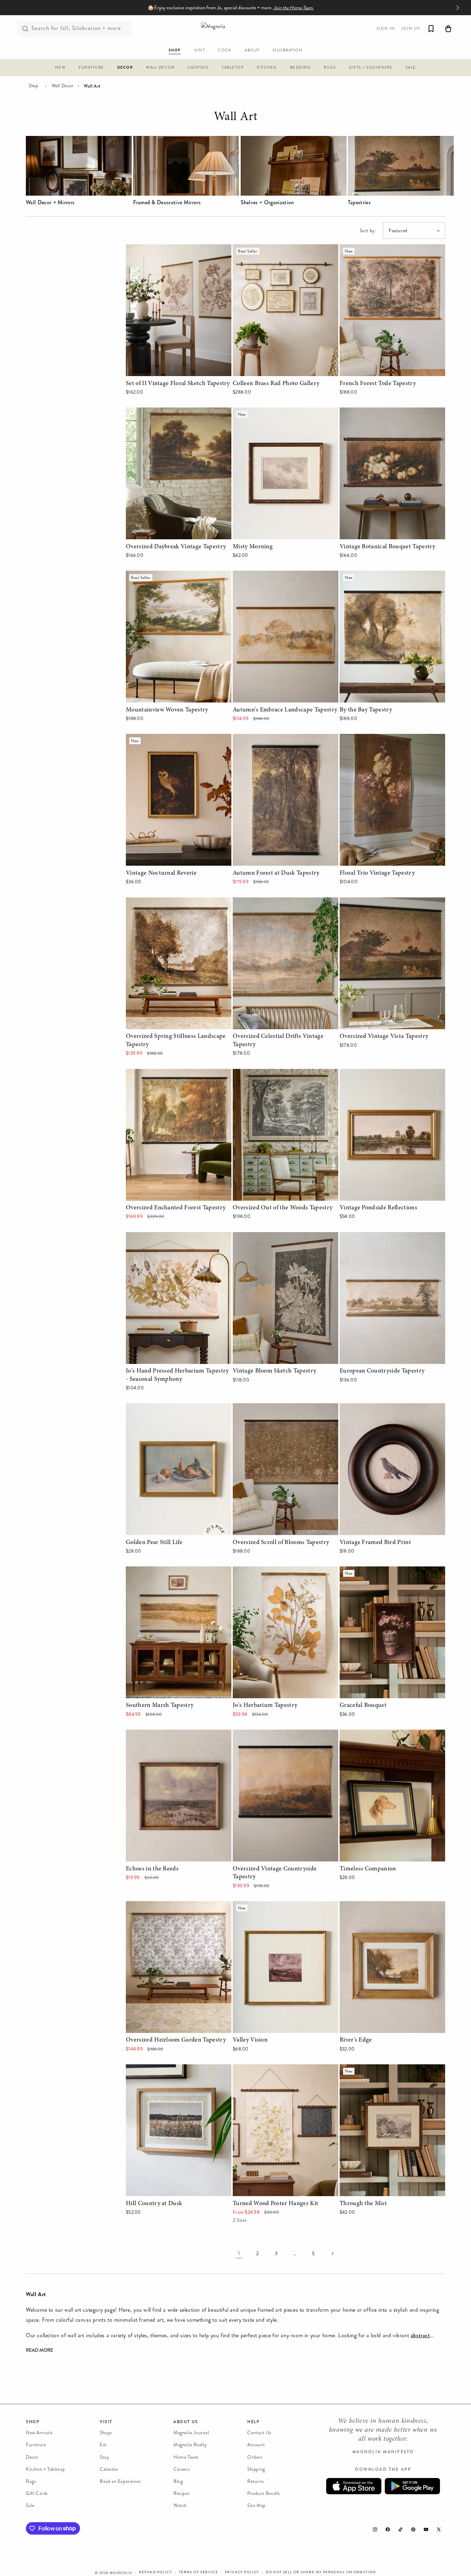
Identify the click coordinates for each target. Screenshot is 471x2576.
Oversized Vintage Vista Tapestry (378, 902)
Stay (104, 2457)
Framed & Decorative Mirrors (167, 203)
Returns (255, 2481)
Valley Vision (248, 1906)
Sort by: (368, 231)
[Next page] (332, 2253)
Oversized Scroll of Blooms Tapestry (275, 1408)
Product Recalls (264, 2493)
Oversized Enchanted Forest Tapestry (169, 1074)
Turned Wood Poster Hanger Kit (270, 2069)
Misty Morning (250, 412)
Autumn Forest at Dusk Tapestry (271, 739)
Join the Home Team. (294, 8)
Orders (255, 2457)
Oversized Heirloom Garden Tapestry (169, 1906)
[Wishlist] (431, 29)
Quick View (178, 369)
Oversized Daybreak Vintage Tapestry (170, 412)
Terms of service (198, 2572)
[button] (61, 68)
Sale (30, 2505)
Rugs (31, 2481)
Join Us (411, 28)
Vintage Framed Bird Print (370, 1408)
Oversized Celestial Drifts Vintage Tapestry (283, 902)
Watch (180, 2505)
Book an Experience (120, 2481)
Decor (32, 2457)
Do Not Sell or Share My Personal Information (321, 2572)
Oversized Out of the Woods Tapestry (277, 1074)
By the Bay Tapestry (363, 575)
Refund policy (156, 2572)
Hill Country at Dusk (150, 2069)
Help (253, 2422)
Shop (33, 86)
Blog (178, 2481)
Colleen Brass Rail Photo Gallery (271, 249)
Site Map (257, 2505)
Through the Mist (360, 2069)
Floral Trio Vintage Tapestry (372, 739)
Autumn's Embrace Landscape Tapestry (278, 575)
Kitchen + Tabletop (46, 2469)
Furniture (36, 2445)
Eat (103, 2445)
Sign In (386, 28)
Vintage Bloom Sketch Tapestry (269, 1237)
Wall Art (235, 118)
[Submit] (25, 29)
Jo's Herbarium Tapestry (261, 1571)
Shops (106, 2433)
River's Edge (354, 1906)
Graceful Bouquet (361, 1571)
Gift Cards (37, 2493)
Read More (39, 2351)
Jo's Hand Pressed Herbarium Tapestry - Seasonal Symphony (173, 1242)
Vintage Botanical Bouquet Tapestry (382, 412)
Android (412, 2486)
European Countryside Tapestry (376, 1237)
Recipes (181, 2493)
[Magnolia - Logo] (235, 28)
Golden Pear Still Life (151, 1408)
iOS (354, 2486)
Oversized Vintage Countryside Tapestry (280, 1734)
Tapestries (359, 203)
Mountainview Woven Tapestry (162, 575)
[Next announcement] (458, 8)
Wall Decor (63, 86)
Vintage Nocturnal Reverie (157, 739)
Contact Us (259, 2433)
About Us (186, 2422)
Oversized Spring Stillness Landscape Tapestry (169, 907)
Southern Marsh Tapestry (156, 1571)
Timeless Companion (364, 1734)
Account (256, 2445)
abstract (420, 2335)
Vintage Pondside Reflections (374, 1074)
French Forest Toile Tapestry (373, 249)
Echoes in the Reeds (150, 1734)
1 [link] (239, 2253)
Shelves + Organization (267, 203)
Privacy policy (242, 2572)
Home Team (186, 2457)
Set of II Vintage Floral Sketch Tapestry (172, 249)
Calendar (109, 2469)
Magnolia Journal (191, 2433)
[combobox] (74, 29)
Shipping (256, 2469)
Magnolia (121, 2573)
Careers (182, 2469)
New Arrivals (39, 2433)
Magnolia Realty (190, 2445)
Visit (106, 2422)
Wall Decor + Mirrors (50, 203)
